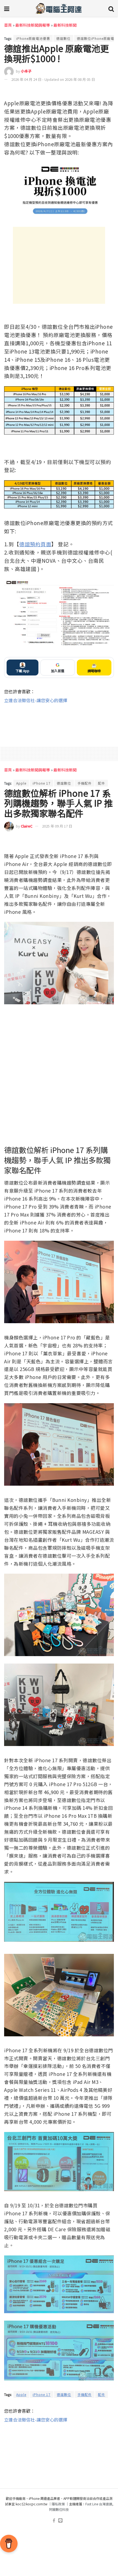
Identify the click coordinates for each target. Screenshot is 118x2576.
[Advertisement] (59, 265)
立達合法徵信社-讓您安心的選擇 (36, 700)
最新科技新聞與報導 (33, 25)
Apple (21, 783)
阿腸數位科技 (59, 2509)
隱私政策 (58, 2504)
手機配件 (85, 783)
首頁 (8, 25)
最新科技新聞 (65, 25)
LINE (109, 92)
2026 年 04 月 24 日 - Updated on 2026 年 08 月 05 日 (53, 79)
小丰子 (26, 71)
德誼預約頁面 (35, 544)
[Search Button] (111, 8)
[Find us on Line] (60, 2521)
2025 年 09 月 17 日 (57, 826)
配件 (102, 783)
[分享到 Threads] (99, 92)
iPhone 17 (42, 783)
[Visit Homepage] (59, 8)
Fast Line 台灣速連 (99, 2504)
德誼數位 (63, 38)
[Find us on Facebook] (54, 2521)
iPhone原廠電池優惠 (33, 38)
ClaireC (27, 826)
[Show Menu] (7, 8)
